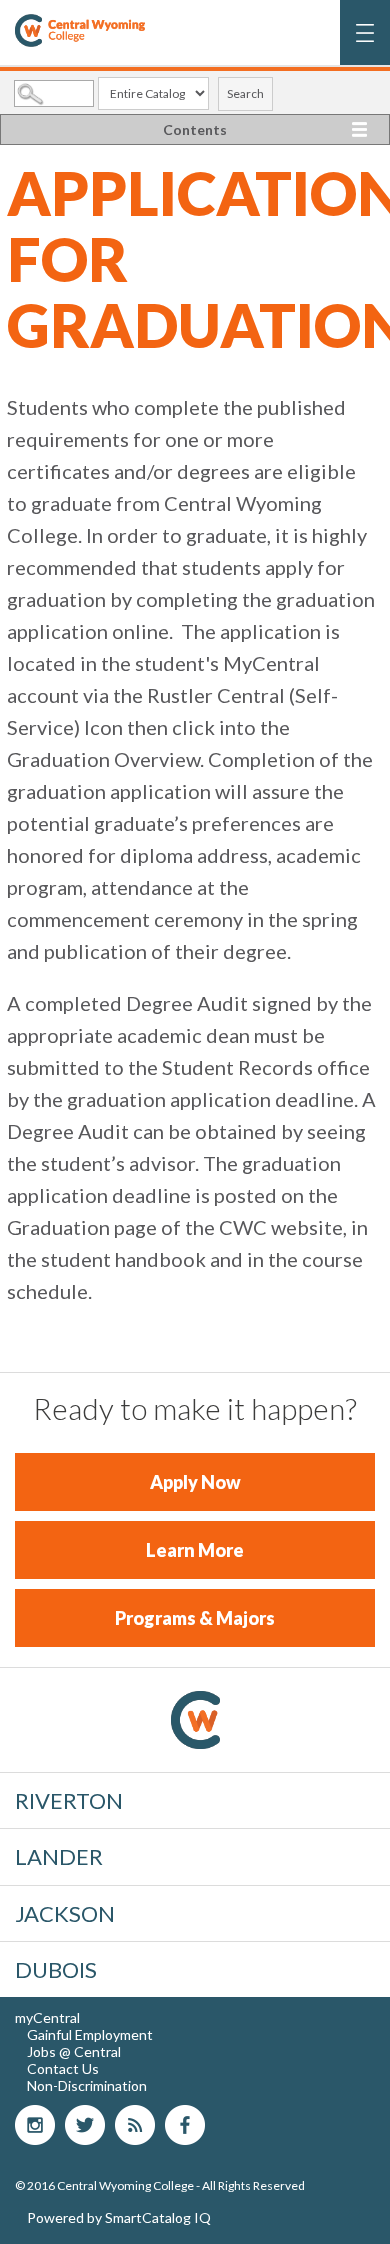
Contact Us (63, 2068)
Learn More (195, 1550)
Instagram (35, 2125)
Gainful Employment (90, 2034)
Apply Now (195, 1482)
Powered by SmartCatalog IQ (119, 2217)
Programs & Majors (195, 1618)
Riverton (69, 1800)
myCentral (47, 2017)
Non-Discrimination (87, 2085)
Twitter (85, 2125)
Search (245, 93)
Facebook (185, 2125)
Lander (59, 1856)
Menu (365, 43)
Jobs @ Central (74, 2051)
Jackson (65, 1913)
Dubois (56, 1969)
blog (135, 2125)
